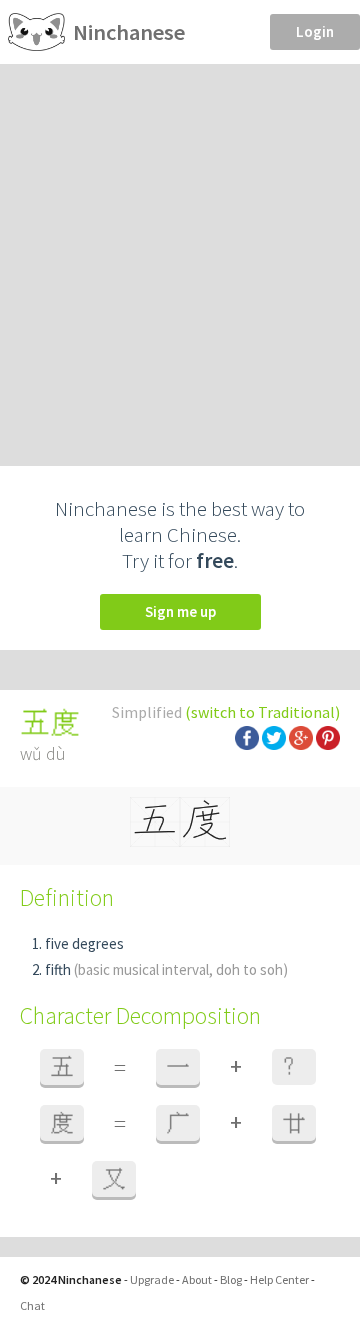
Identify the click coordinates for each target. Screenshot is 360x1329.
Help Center (279, 1279)
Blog (231, 1279)
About (197, 1279)
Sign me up (180, 611)
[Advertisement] (180, 254)
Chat (32, 1305)
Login (315, 31)
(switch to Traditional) (262, 712)
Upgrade (152, 1279)
